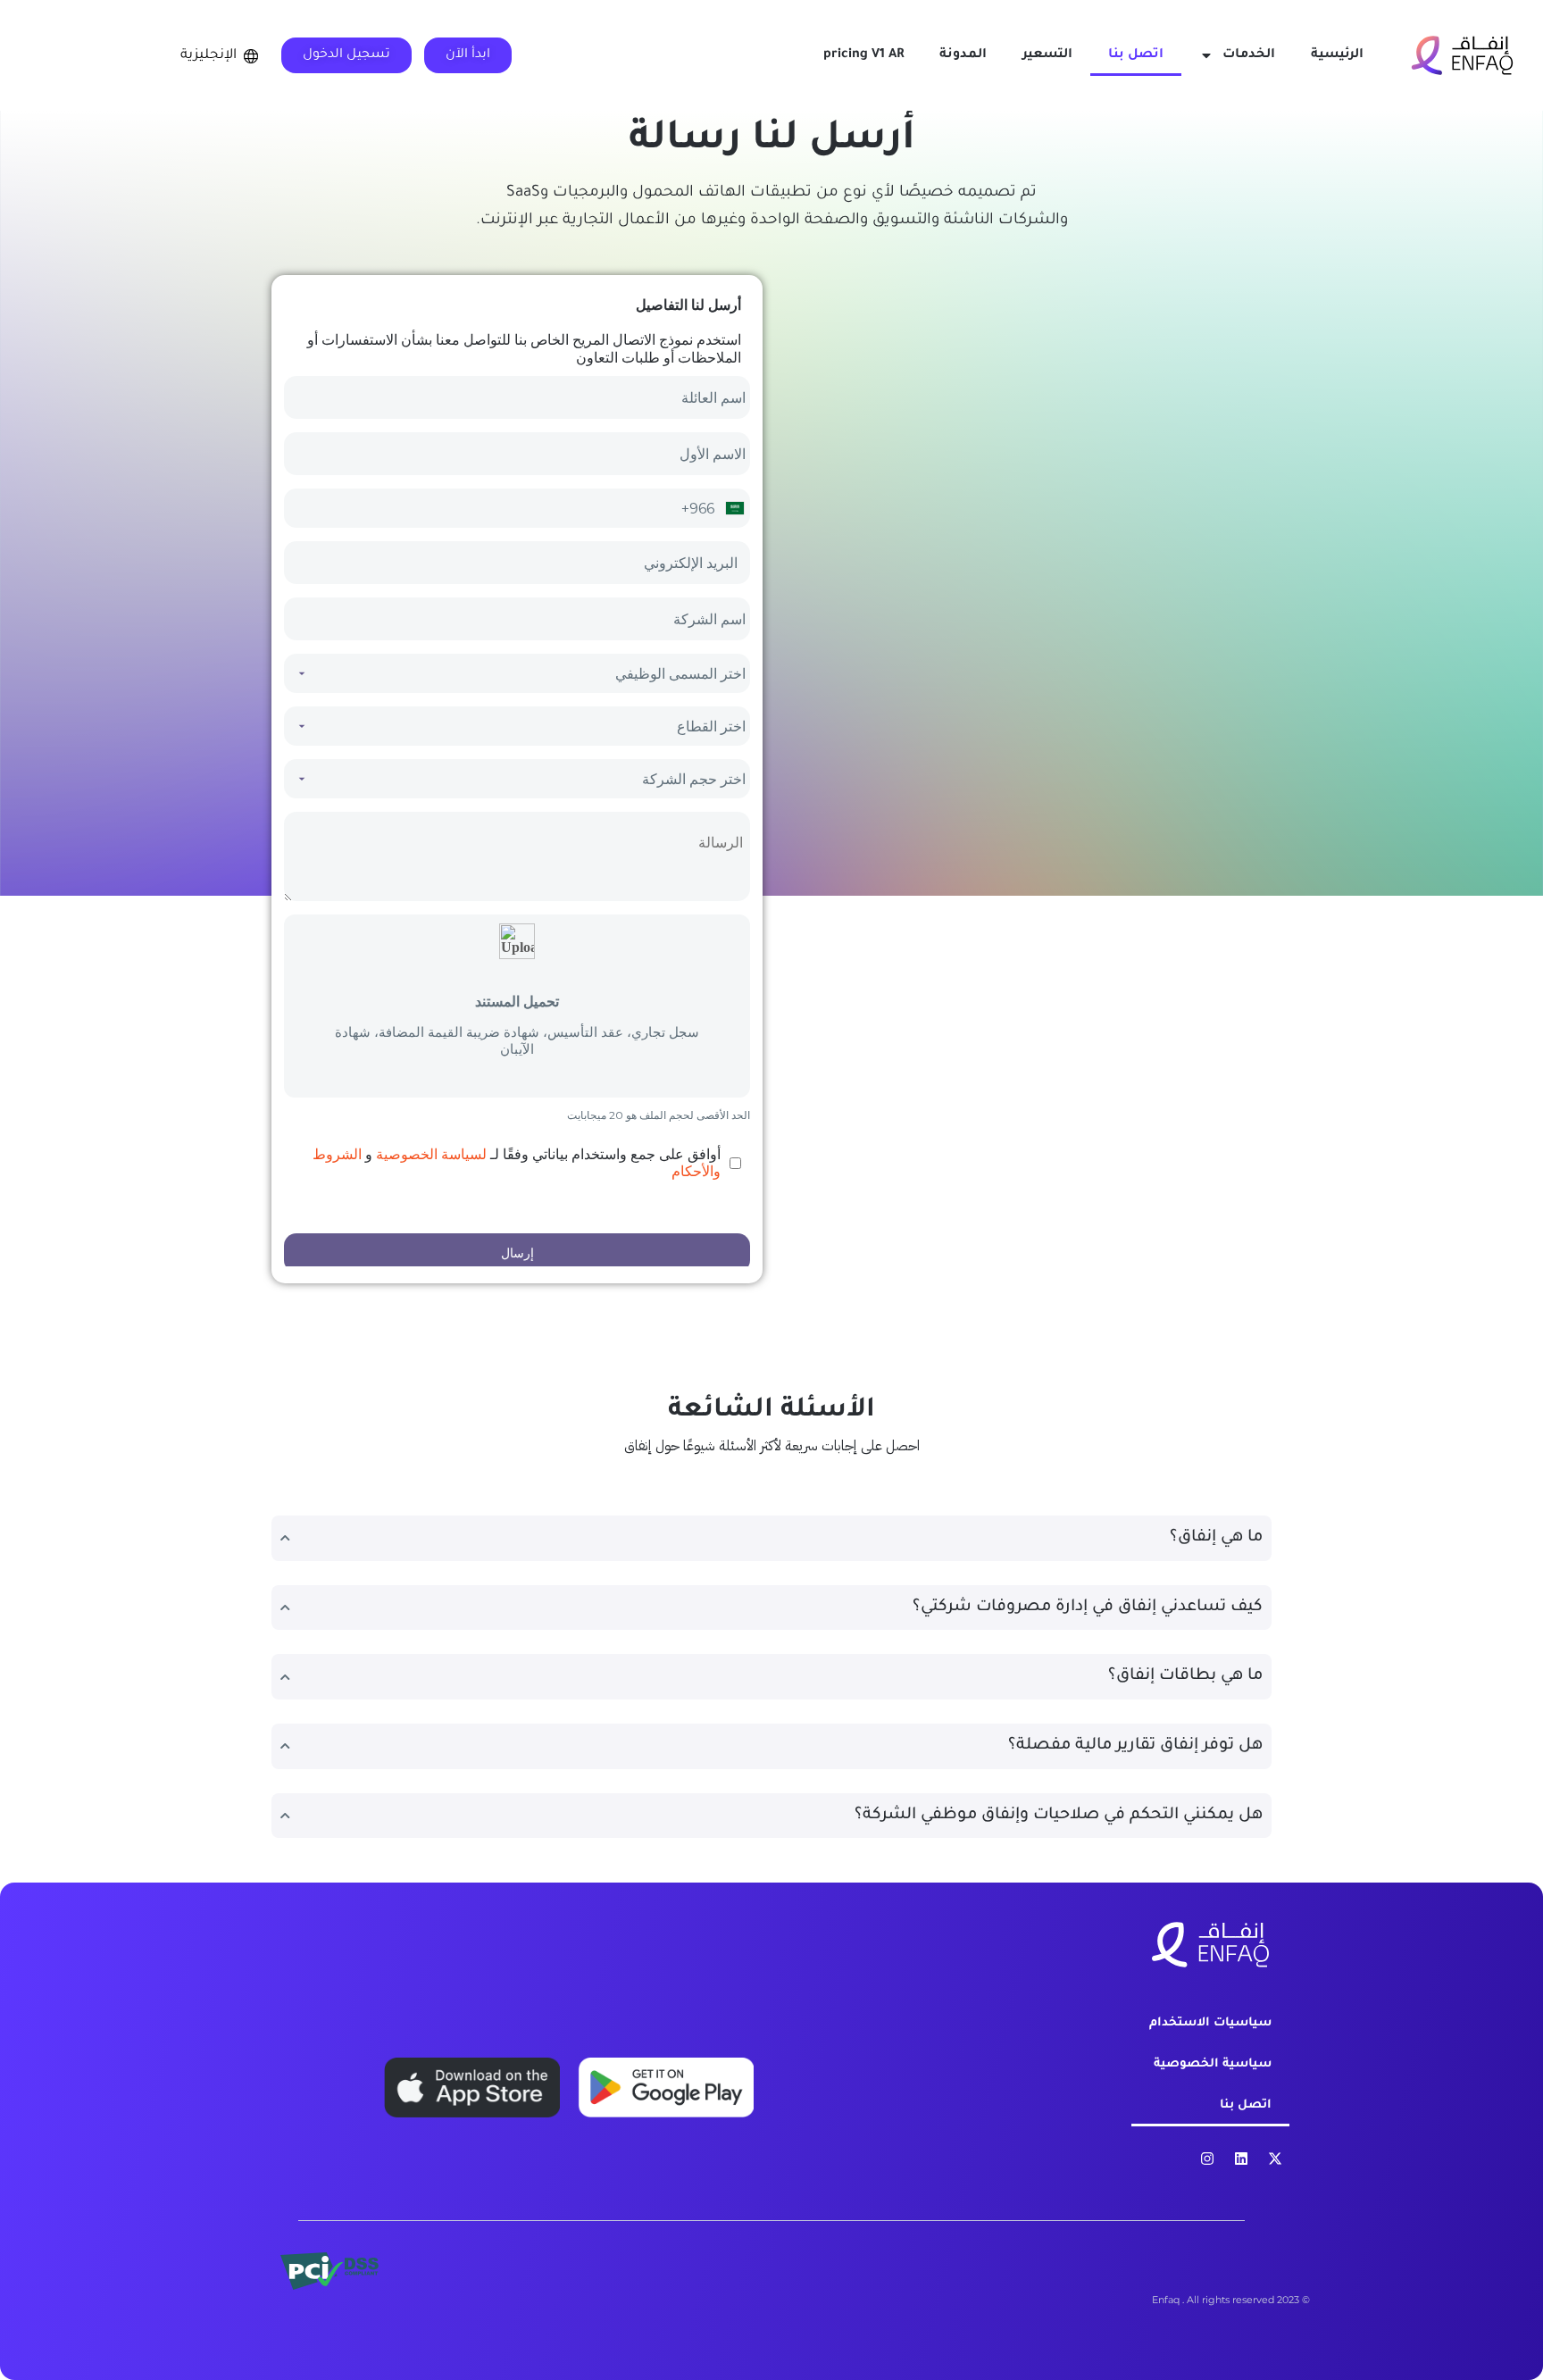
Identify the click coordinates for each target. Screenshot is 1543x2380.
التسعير (1047, 55)
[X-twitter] (1275, 2159)
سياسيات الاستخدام (1210, 2023)
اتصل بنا (1136, 55)
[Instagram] (1207, 2159)
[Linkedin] (1241, 2159)
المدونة (963, 55)
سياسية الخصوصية (1213, 2064)
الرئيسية (1337, 55)
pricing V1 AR (863, 55)
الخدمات (1249, 55)
